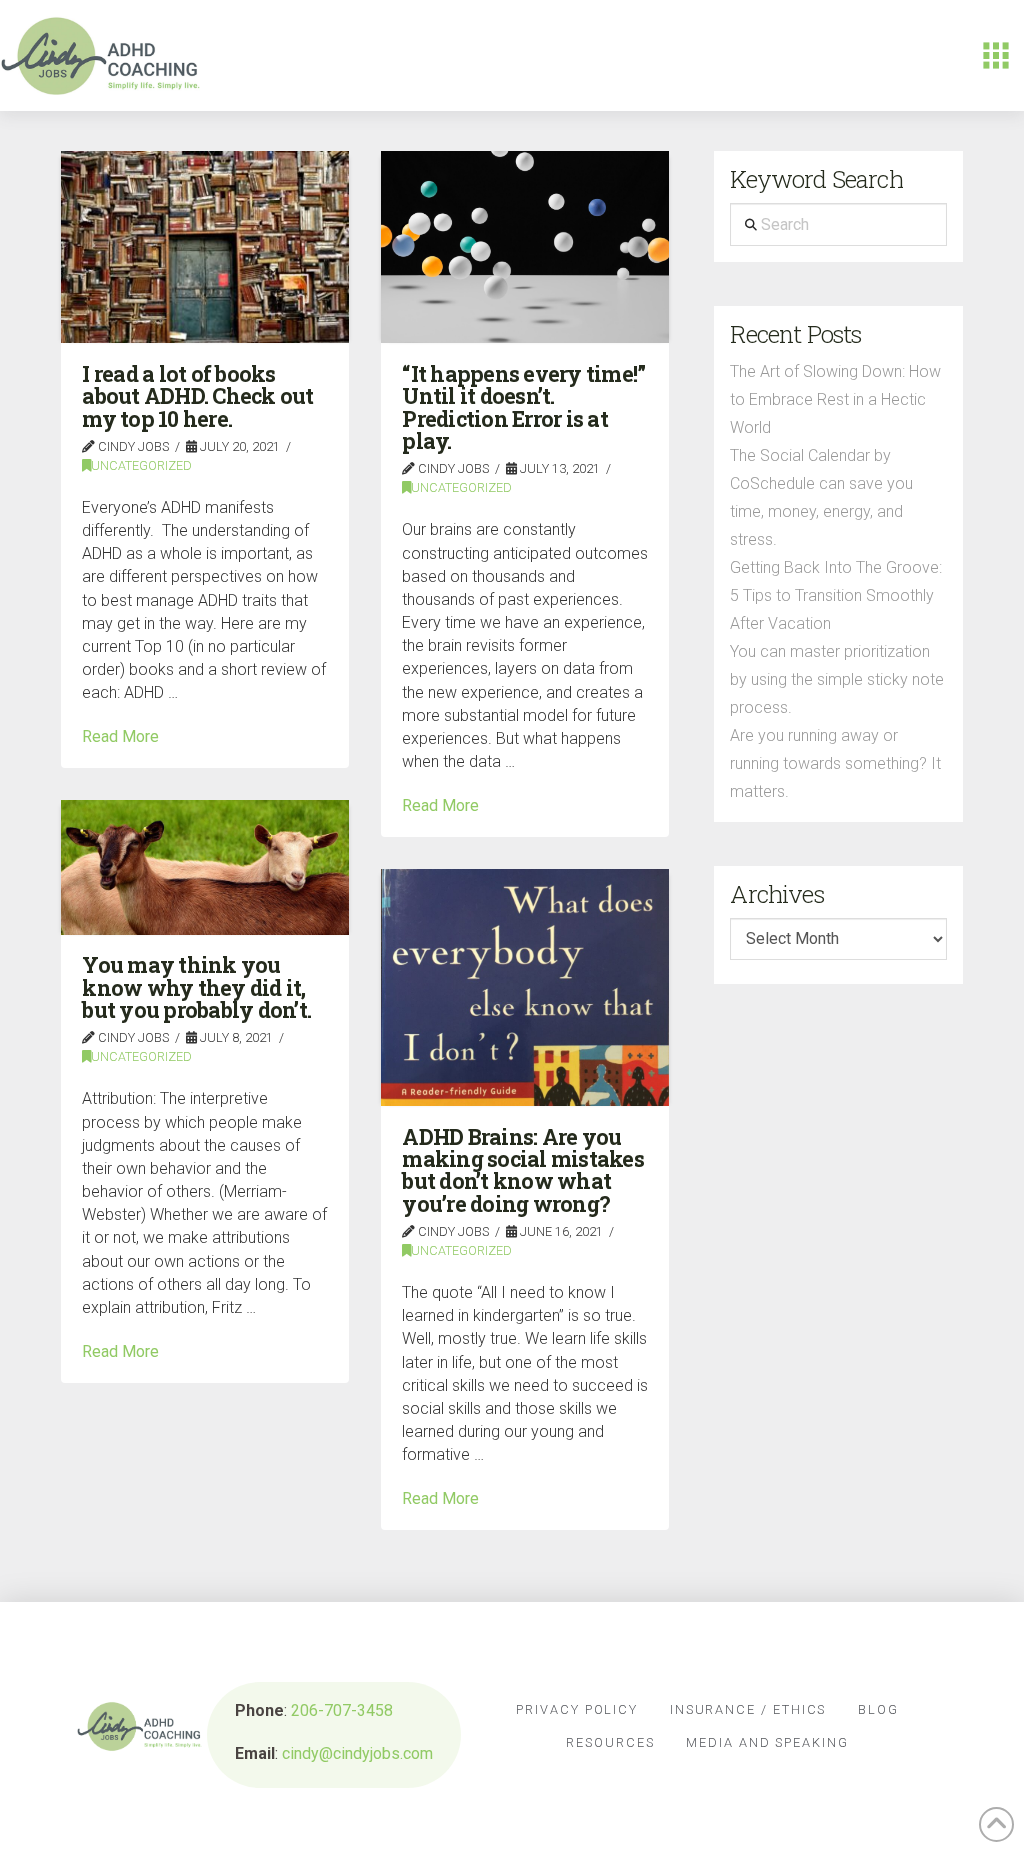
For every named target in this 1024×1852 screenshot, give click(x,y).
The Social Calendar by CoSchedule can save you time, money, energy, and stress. (821, 497)
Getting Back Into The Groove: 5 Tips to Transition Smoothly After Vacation (836, 595)
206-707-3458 (342, 1710)
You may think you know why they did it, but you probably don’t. (196, 987)
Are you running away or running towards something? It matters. (835, 763)
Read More (120, 736)
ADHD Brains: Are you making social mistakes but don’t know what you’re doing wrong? (523, 1170)
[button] (996, 56)
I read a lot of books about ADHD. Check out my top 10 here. (197, 396)
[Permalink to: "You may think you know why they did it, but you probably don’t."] (205, 867)
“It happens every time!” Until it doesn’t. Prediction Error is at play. (523, 407)
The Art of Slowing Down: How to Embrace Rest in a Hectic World (835, 399)
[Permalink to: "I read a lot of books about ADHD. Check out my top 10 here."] (205, 247)
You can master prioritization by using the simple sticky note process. (837, 679)
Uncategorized (141, 465)
